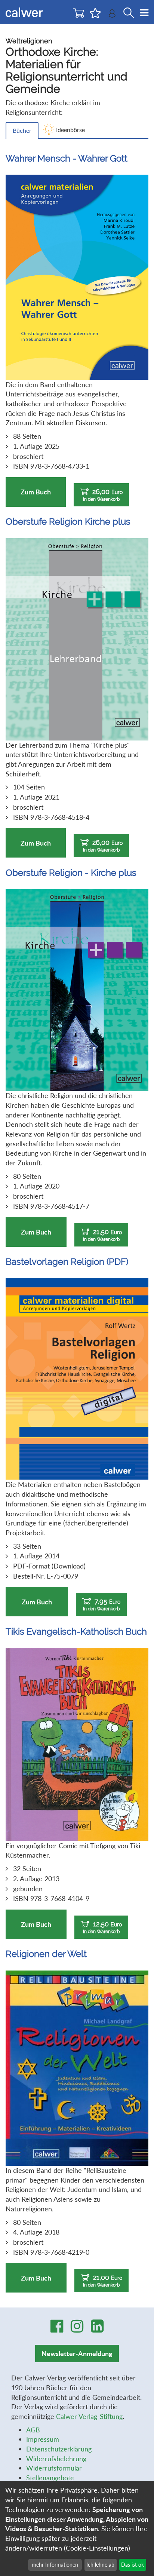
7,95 (102, 1604)
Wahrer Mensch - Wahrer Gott (67, 158)
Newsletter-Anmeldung (77, 2353)
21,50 (102, 1235)
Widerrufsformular (54, 2468)
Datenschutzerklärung (59, 2449)
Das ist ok (133, 2565)
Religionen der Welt (46, 1954)
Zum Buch (36, 492)
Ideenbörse (70, 130)
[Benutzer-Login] (112, 15)
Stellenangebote (50, 2478)
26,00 (103, 495)
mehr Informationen (55, 2565)
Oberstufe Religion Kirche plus (68, 522)
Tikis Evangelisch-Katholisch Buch (76, 1632)
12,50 (102, 1927)
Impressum (43, 2439)
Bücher (22, 130)
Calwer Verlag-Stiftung (89, 2416)
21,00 (103, 2281)
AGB (33, 2430)
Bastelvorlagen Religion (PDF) (67, 1262)
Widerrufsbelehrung (56, 2459)
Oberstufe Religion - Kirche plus (71, 873)
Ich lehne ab (100, 2565)
